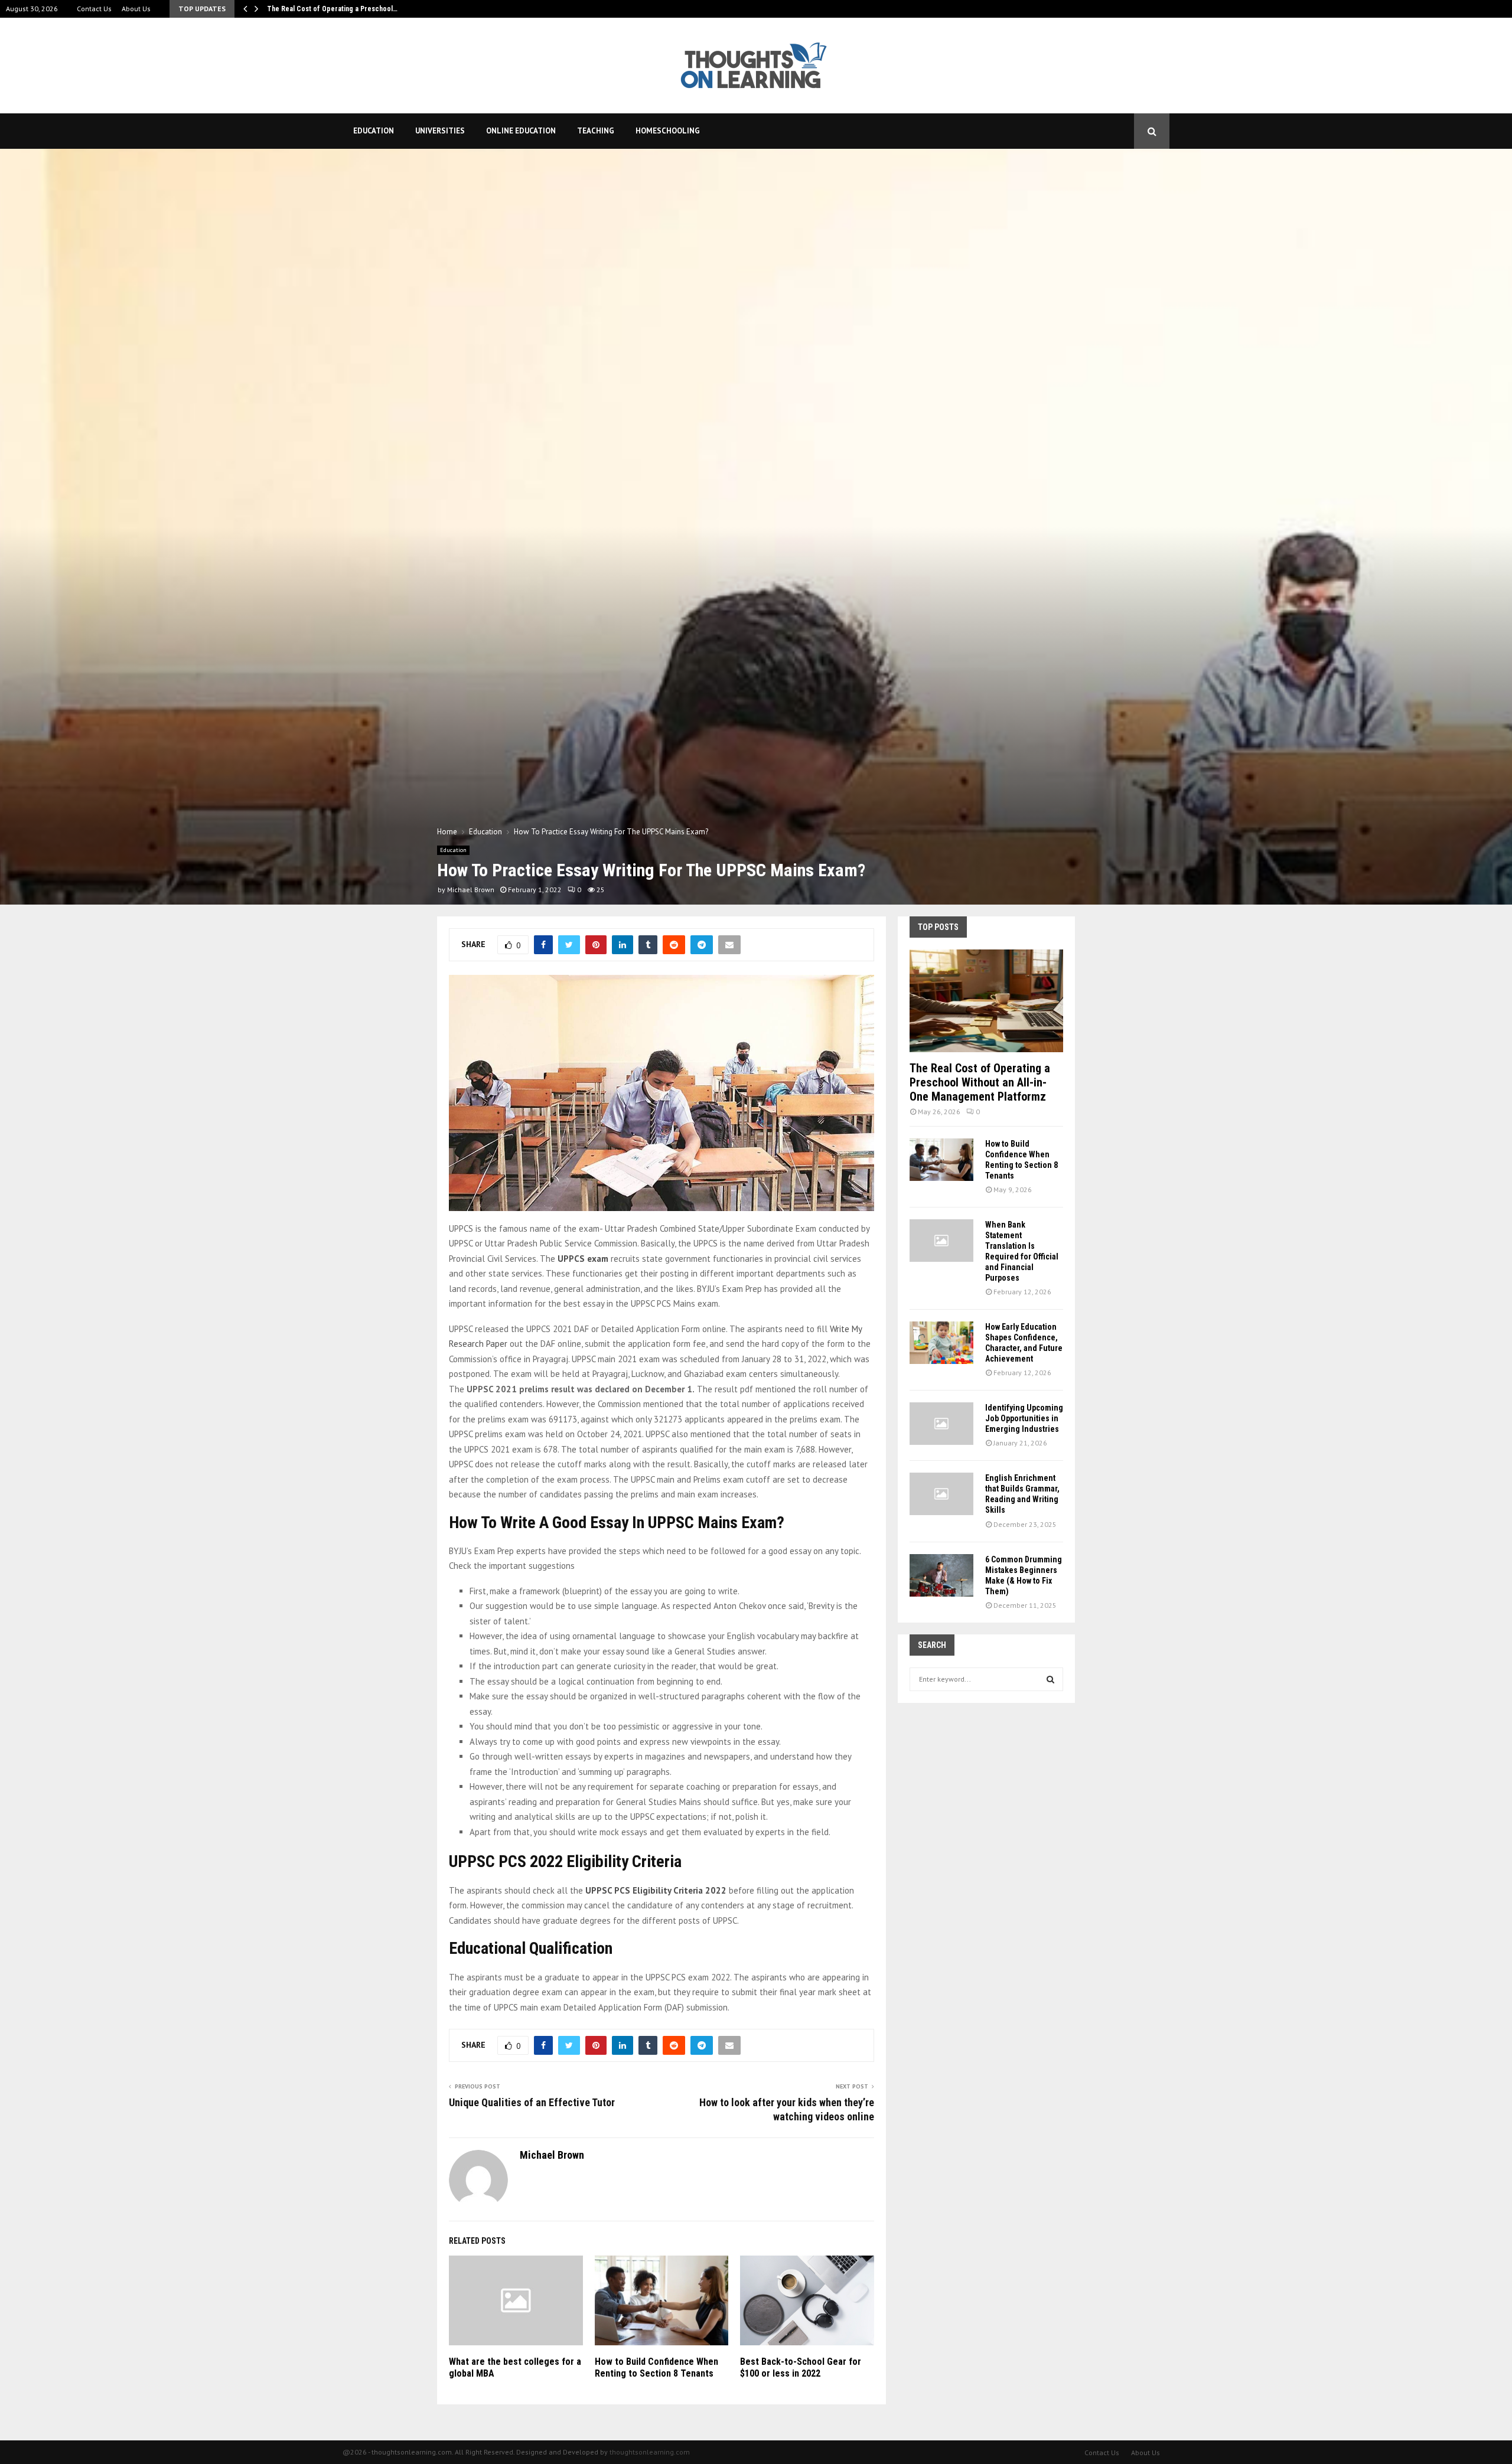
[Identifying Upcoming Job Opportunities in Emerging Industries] (941, 1424)
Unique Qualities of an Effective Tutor (532, 2102)
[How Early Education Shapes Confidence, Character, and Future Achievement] (941, 1343)
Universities (440, 131)
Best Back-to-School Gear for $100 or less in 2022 (801, 2368)
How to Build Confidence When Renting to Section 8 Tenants (656, 2368)
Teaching (596, 131)
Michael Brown (471, 890)
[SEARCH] (1050, 1679)
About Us (136, 9)
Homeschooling (668, 131)
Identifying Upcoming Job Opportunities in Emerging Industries (1024, 1418)
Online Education (521, 131)
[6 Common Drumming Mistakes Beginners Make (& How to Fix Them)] (941, 1575)
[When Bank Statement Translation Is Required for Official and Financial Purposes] (941, 1241)
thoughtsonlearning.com (650, 2452)
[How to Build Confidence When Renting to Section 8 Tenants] (941, 1160)
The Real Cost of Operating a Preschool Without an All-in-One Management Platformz (980, 1082)
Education (374, 131)
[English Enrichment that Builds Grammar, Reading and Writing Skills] (941, 1494)
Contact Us (94, 9)
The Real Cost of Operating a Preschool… (332, 9)
